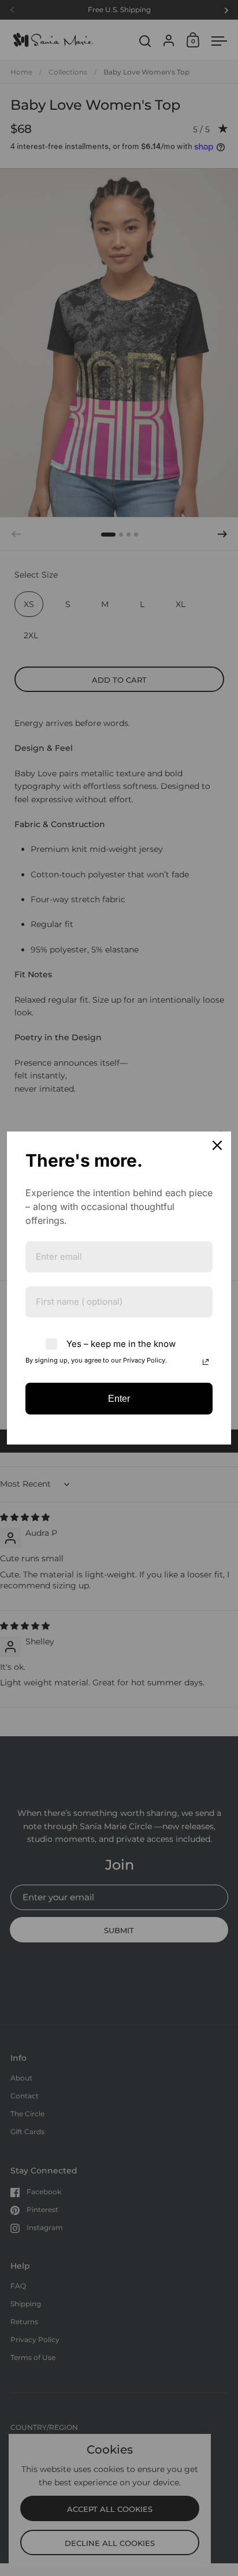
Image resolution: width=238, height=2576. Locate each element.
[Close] (217, 1145)
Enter (119, 1399)
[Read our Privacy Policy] (206, 1362)
